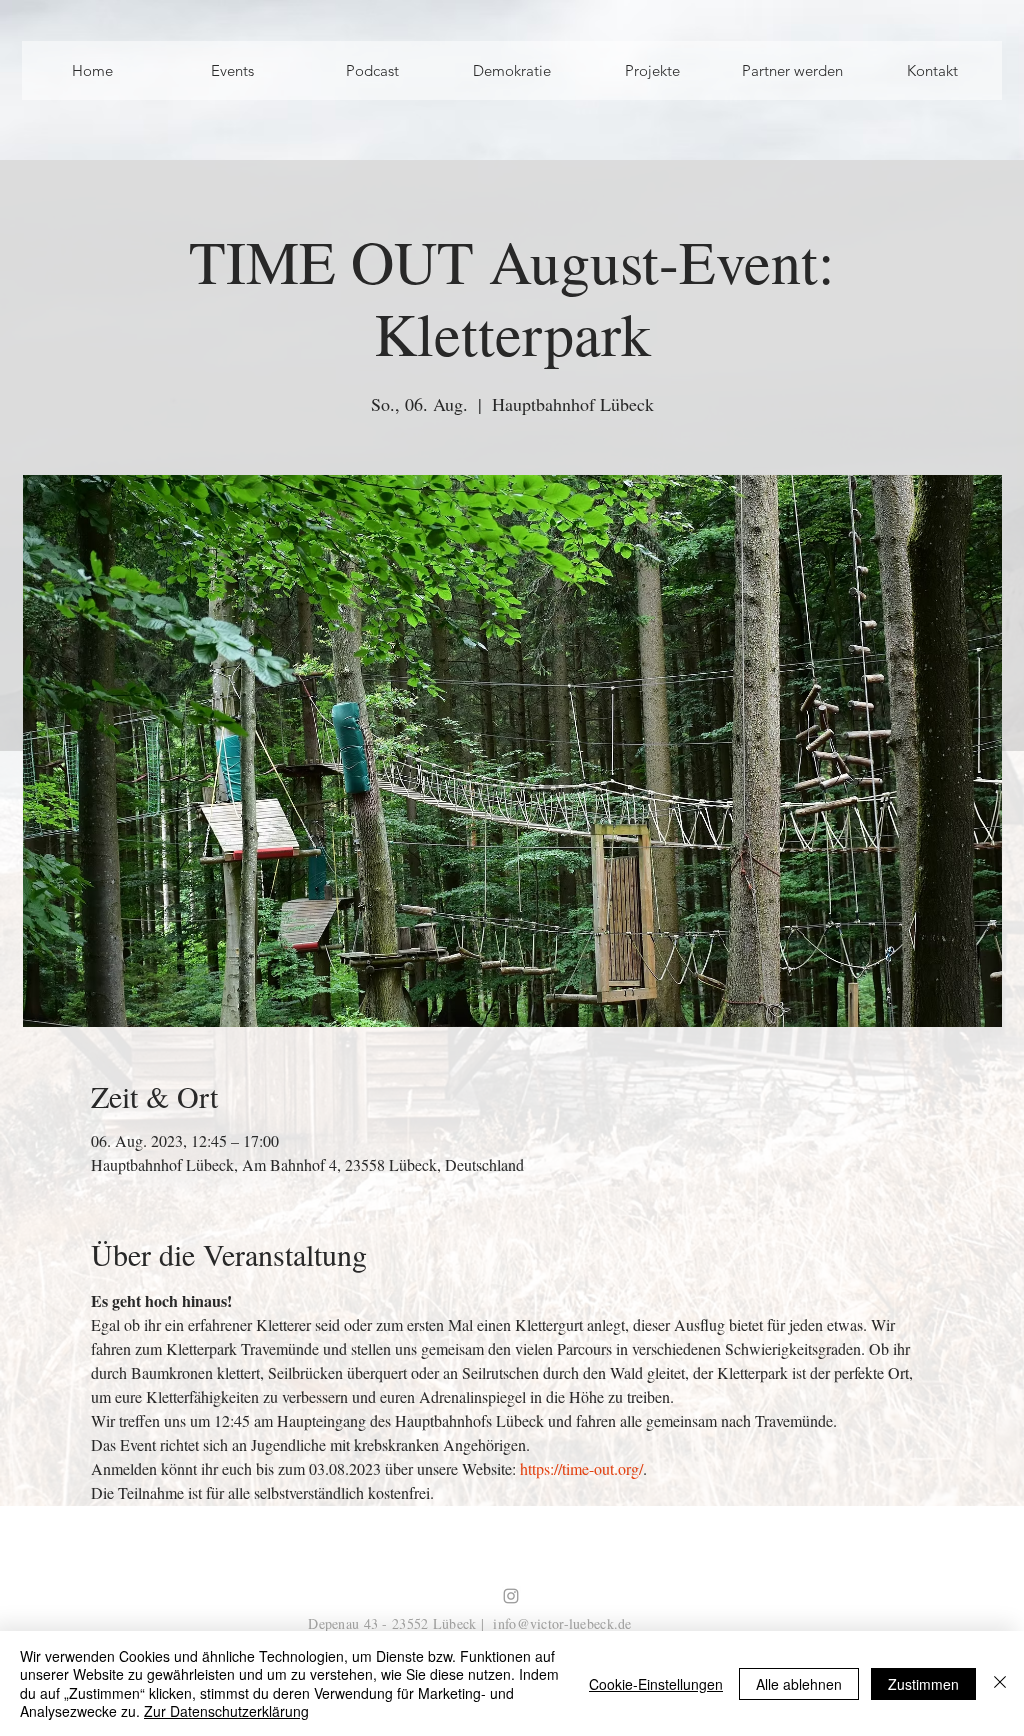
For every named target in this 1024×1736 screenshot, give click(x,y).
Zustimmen (923, 1684)
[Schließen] (1000, 1683)
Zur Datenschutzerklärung (226, 1711)
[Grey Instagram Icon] (511, 1596)
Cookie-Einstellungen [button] (656, 1684)
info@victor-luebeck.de (562, 1623)
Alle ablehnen (799, 1684)
